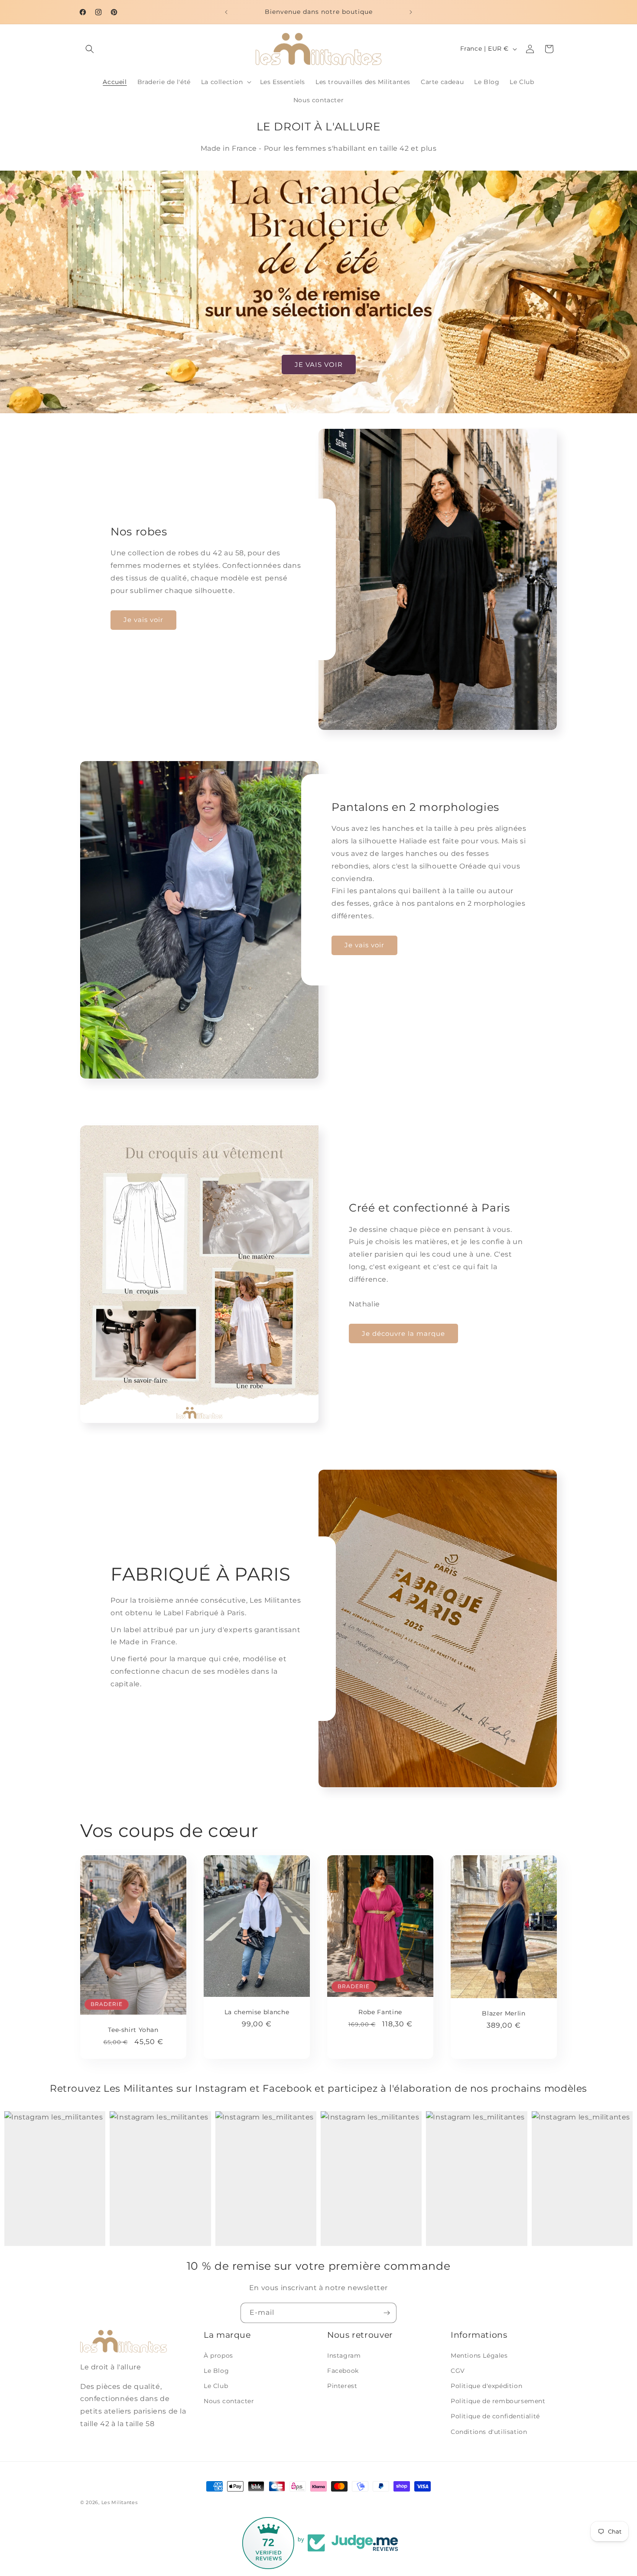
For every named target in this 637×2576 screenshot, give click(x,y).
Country (342, 1323)
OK (377, 1364)
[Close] (425, 1202)
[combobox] (377, 1342)
